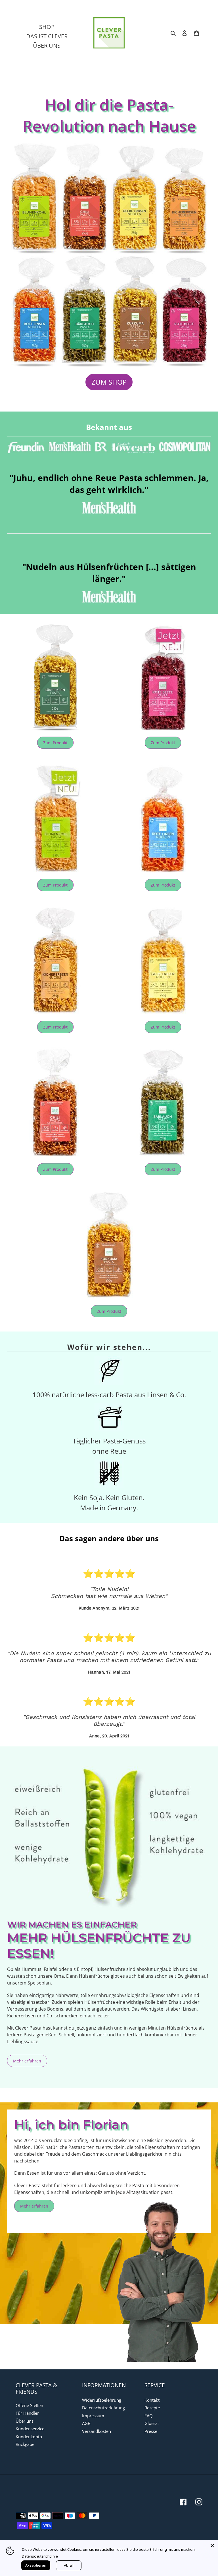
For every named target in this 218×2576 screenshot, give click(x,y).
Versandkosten (97, 2431)
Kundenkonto (29, 2437)
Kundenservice (30, 2429)
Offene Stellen (29, 2405)
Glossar (152, 2423)
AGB (86, 2423)
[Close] (212, 2546)
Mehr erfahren (27, 2061)
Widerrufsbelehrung (102, 2400)
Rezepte (152, 2408)
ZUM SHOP (109, 382)
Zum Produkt (55, 743)
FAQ (149, 2416)
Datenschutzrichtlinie (40, 2556)
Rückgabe (25, 2444)
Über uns (25, 2421)
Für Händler (27, 2413)
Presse (151, 2431)
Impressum (93, 2416)
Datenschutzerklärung (103, 2408)
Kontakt (152, 2400)
